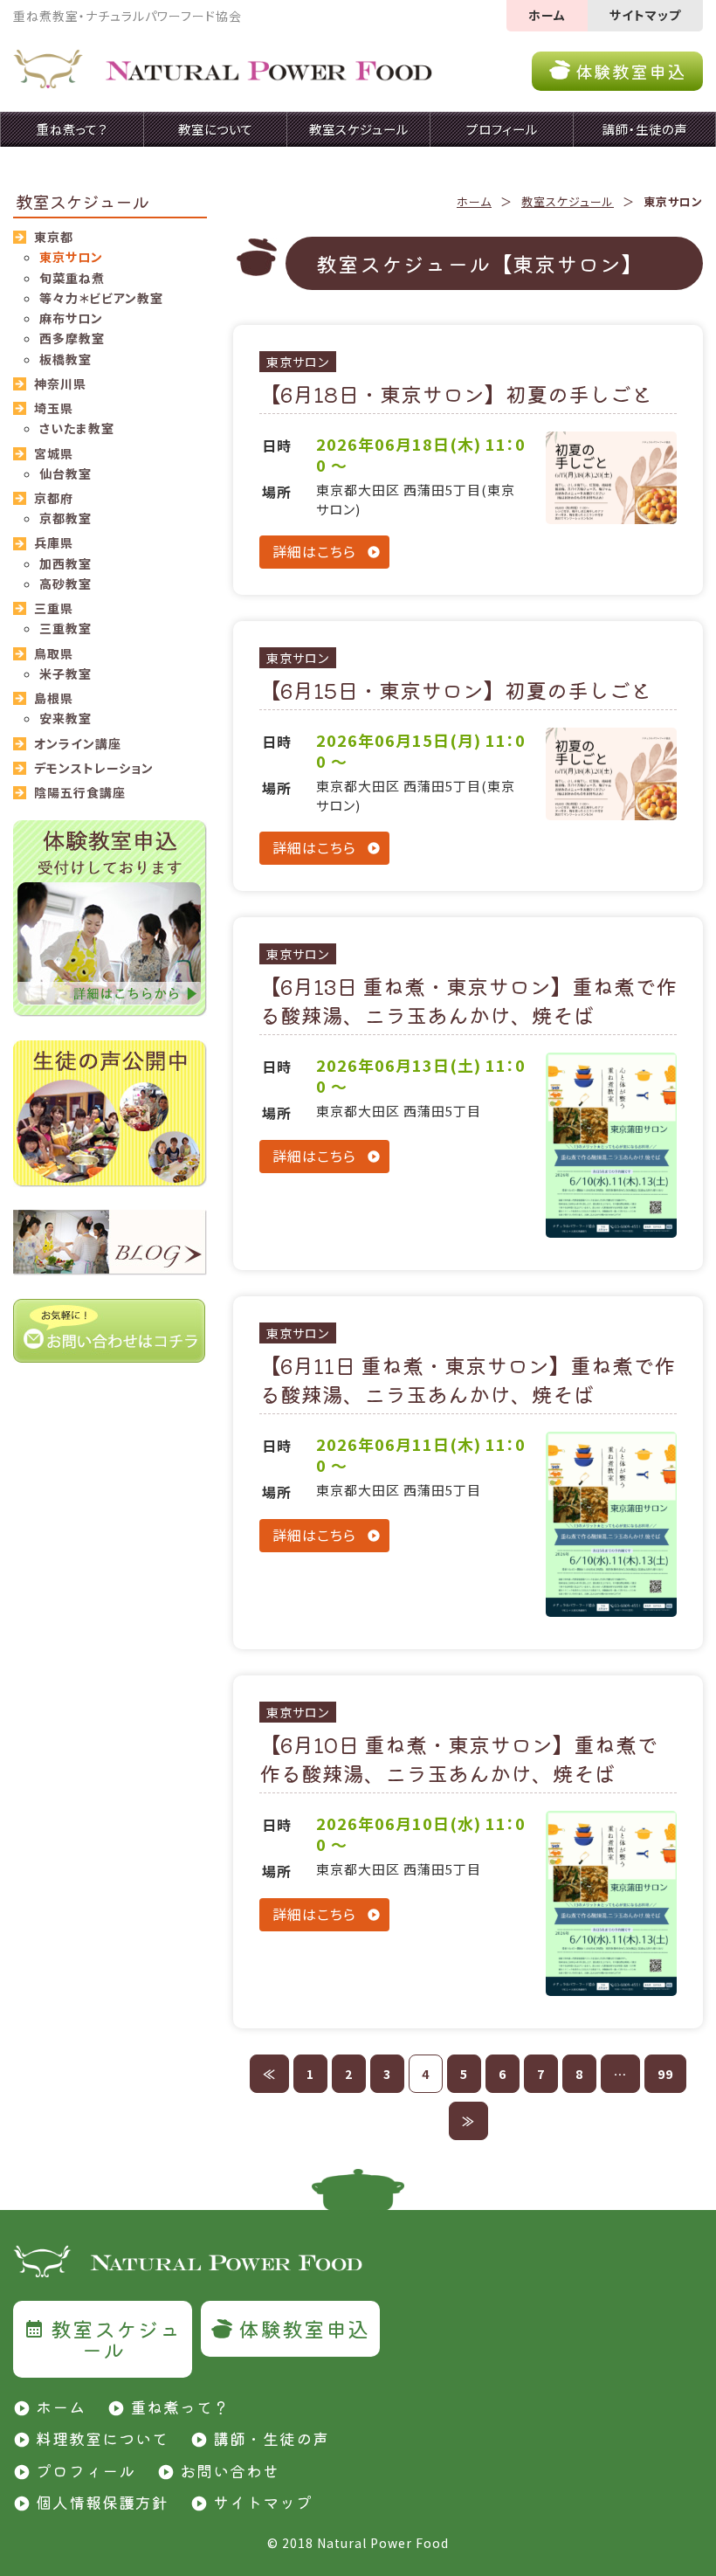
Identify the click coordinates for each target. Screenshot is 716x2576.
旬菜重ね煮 (72, 278)
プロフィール (86, 2470)
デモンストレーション (94, 768)
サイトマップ (645, 15)
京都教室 (65, 518)
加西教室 (65, 563)
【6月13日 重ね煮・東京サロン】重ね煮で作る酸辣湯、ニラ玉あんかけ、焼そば (468, 1001)
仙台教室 (65, 473)
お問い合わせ (230, 2470)
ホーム (547, 15)
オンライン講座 (78, 743)
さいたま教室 (77, 428)
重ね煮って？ (180, 2407)
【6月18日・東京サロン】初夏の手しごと (456, 394)
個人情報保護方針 (102, 2502)
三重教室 (65, 628)
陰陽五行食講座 (80, 792)
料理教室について (102, 2438)
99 (665, 2074)
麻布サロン (71, 318)
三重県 (54, 608)
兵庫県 (54, 542)
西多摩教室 (72, 338)
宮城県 (54, 453)
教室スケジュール (568, 201)
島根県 (54, 698)
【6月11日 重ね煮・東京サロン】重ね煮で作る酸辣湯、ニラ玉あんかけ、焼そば (467, 1380)
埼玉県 (54, 408)
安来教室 (65, 718)
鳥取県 (54, 653)
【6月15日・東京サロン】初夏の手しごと (455, 690)
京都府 (54, 498)
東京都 (54, 237)
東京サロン (298, 362)
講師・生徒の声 (271, 2438)
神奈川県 (60, 383)
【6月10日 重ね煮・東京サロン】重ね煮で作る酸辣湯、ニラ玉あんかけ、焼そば (458, 1759)
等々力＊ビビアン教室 (101, 298)
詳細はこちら (314, 551)
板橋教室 (65, 359)
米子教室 (65, 673)
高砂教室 (65, 584)
